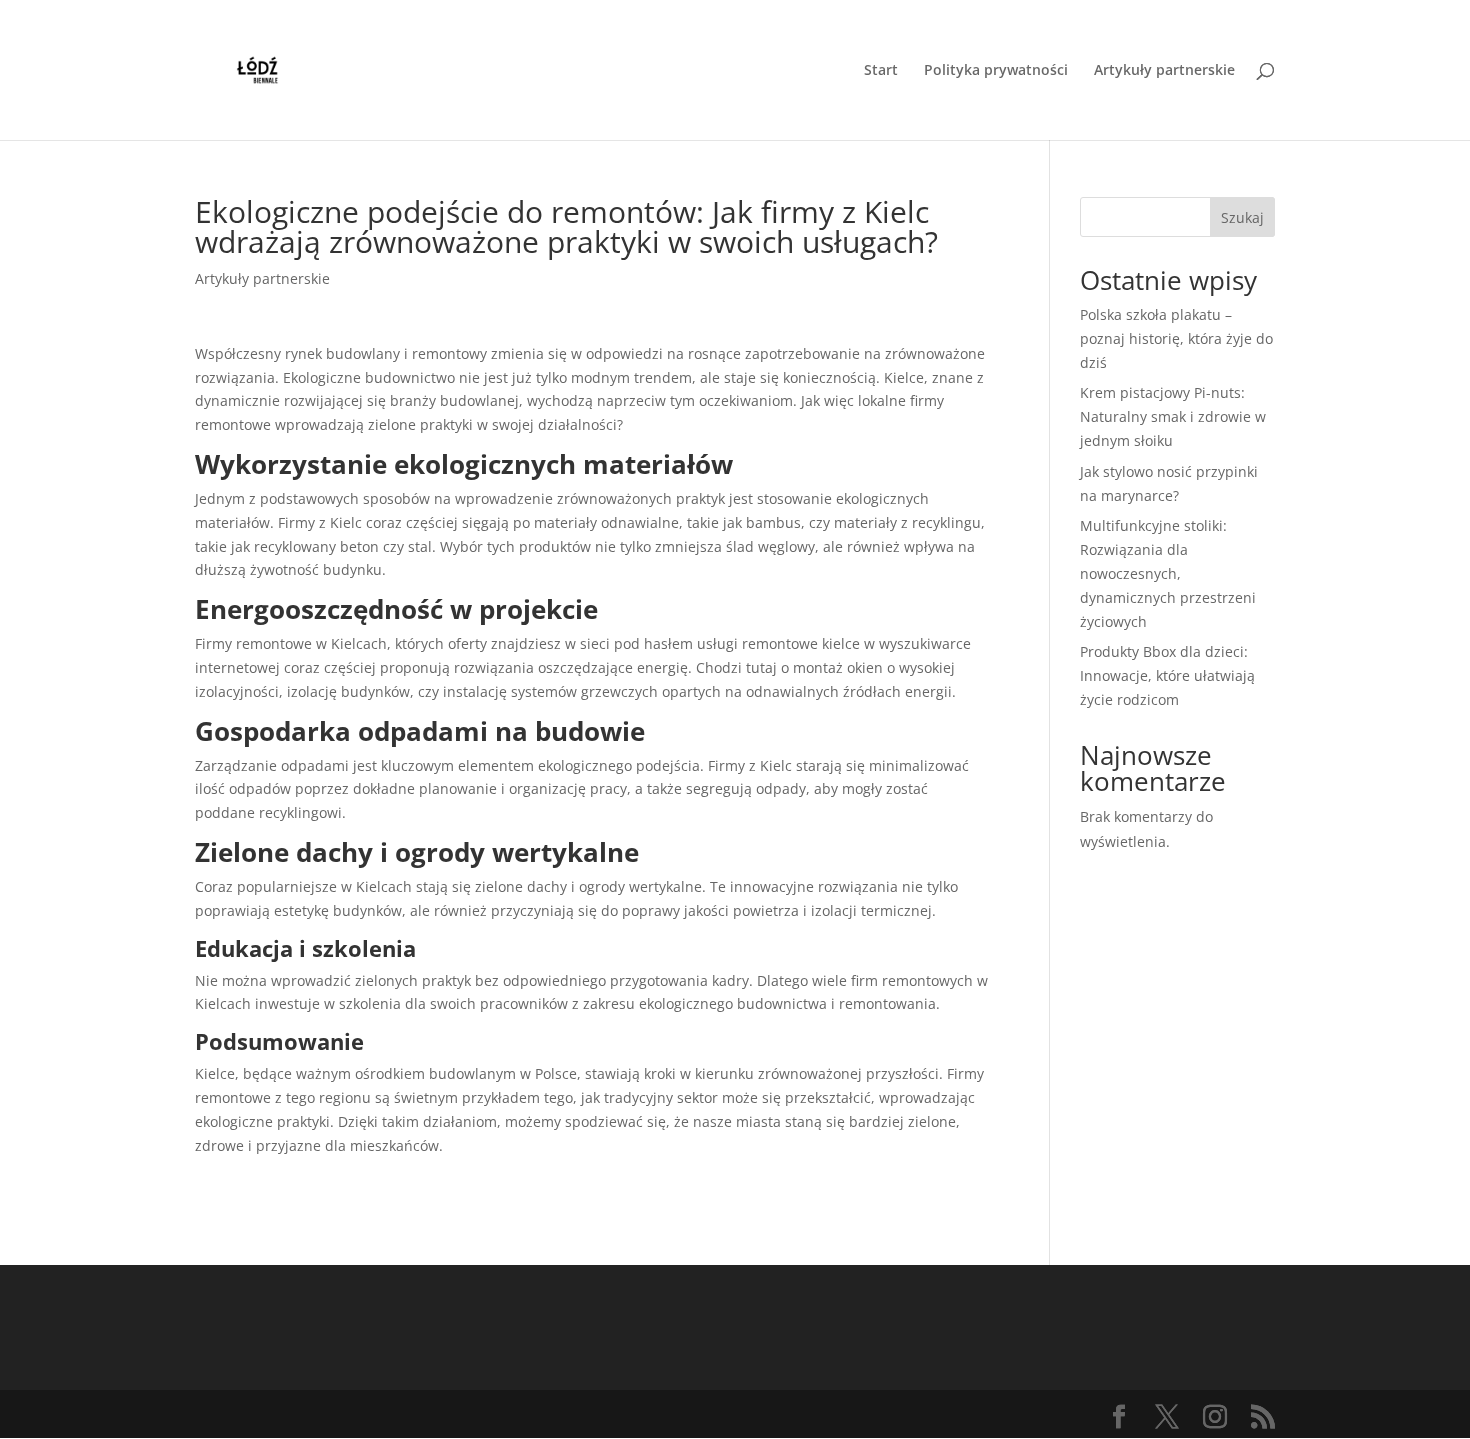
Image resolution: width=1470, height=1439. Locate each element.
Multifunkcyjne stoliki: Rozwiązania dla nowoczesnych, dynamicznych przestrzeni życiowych (1168, 573)
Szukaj (1242, 217)
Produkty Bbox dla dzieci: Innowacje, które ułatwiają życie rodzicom (1167, 675)
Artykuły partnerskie (1164, 71)
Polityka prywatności (996, 71)
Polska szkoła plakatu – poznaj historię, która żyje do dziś (1176, 338)
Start (881, 71)
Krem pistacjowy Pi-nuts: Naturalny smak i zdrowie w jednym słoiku (1173, 416)
